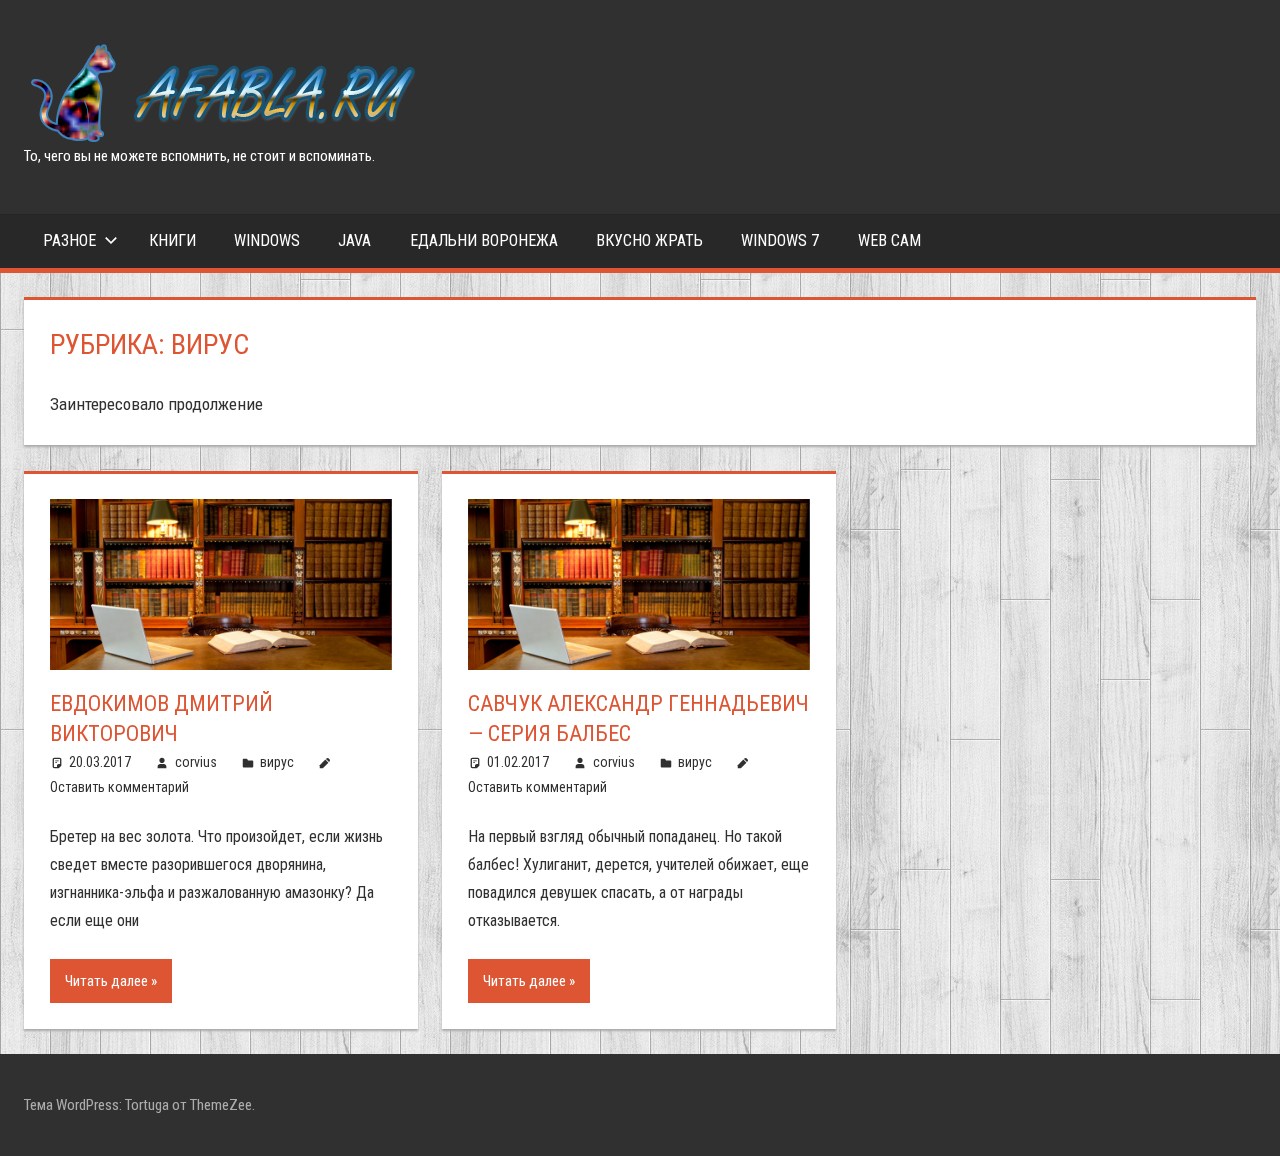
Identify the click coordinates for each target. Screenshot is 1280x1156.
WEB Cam (889, 240)
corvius (196, 762)
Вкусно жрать (649, 240)
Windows (267, 240)
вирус (277, 762)
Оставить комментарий (119, 787)
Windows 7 (780, 240)
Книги (172, 240)
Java (354, 240)
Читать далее (106, 981)
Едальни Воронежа (484, 240)
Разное (69, 240)
